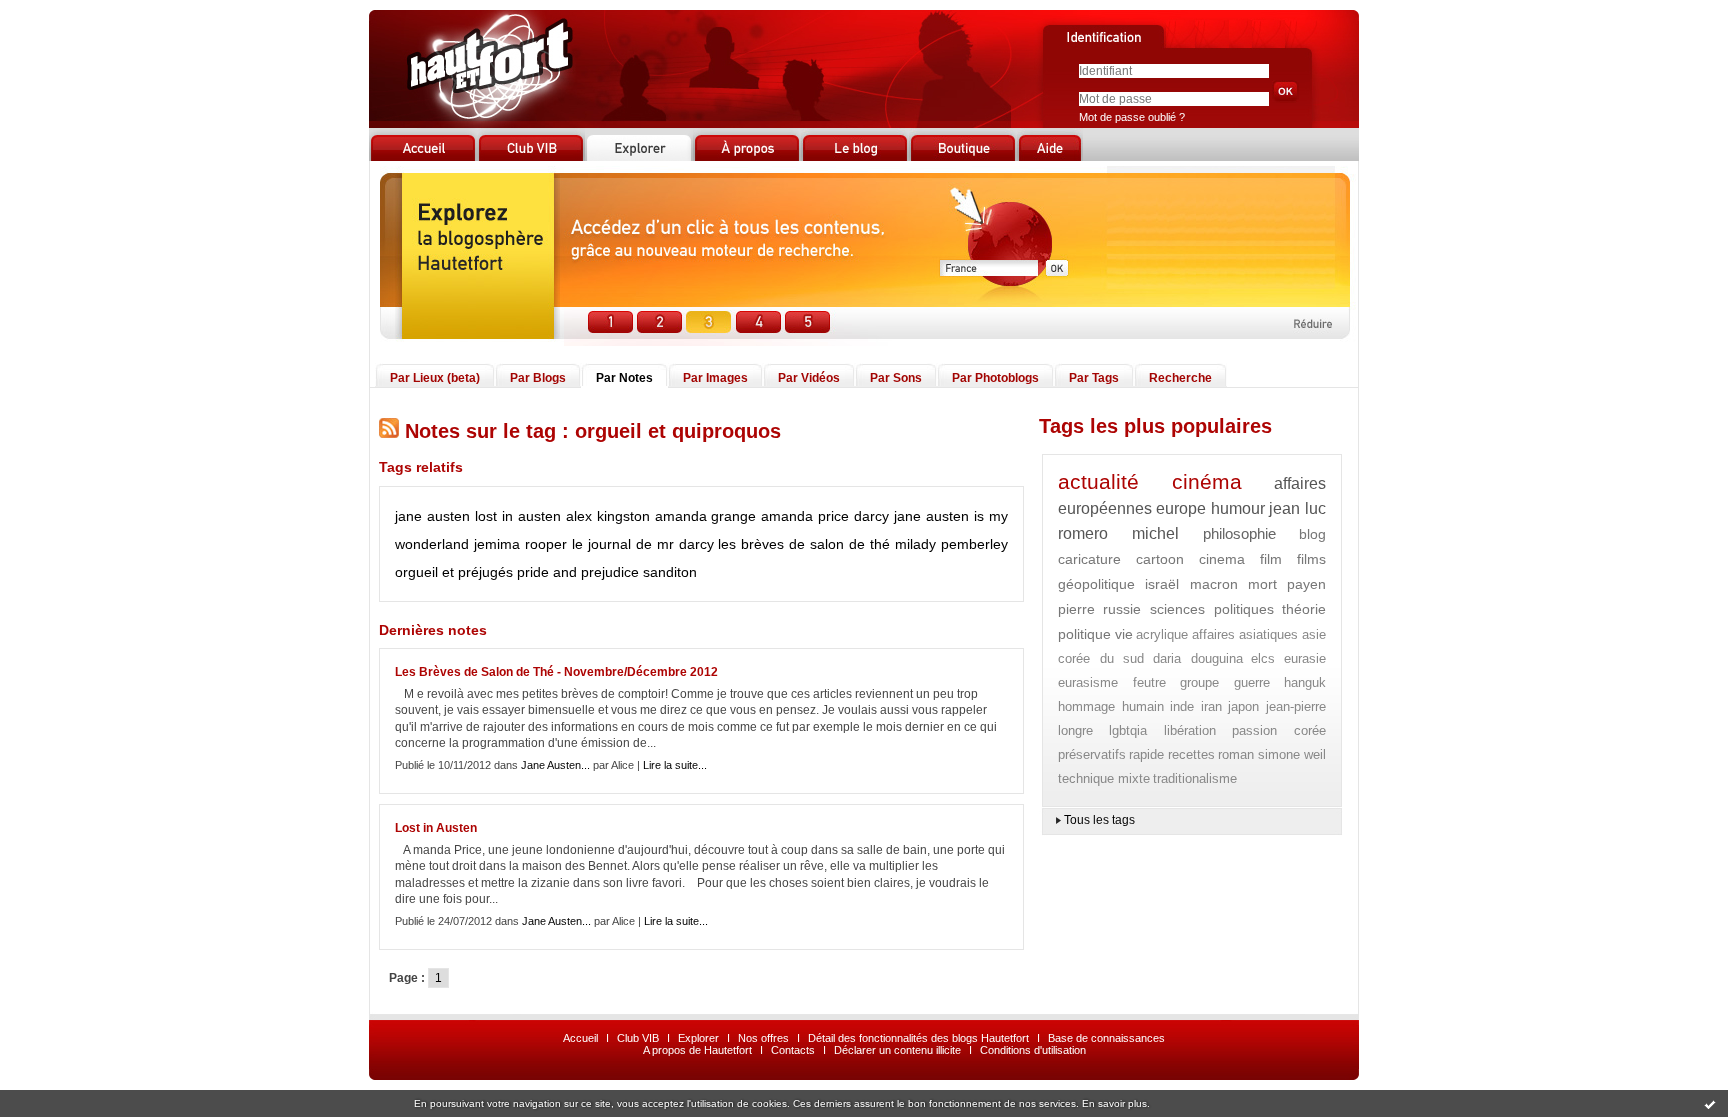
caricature (1089, 559)
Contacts (793, 1050)
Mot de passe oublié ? (1132, 117)
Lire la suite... (675, 765)
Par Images (715, 378)
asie (1314, 634)
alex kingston (608, 516)
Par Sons (896, 378)
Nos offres (763, 1038)
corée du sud (1101, 658)
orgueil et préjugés (454, 572)
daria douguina (1198, 658)
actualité (1098, 481)
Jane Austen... (555, 765)
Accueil (580, 1038)
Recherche (1180, 378)
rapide (1146, 754)
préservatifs (1092, 754)
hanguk (1305, 682)
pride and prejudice (578, 572)
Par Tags (1094, 378)
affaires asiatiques (1245, 634)
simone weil (1292, 754)
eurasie (1305, 658)
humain (1143, 706)
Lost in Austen (436, 828)
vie (1124, 634)
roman (1236, 754)
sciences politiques (1212, 609)
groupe (1199, 682)
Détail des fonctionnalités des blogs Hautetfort (918, 1038)
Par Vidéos (809, 378)
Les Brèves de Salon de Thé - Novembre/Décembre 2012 (556, 672)
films (1311, 559)
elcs (1263, 658)
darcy (871, 516)
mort (1262, 584)
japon (1243, 706)
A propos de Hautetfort (697, 1050)
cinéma (1207, 481)
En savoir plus (1114, 1103)
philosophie (1239, 533)
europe (1181, 508)
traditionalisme (1195, 778)
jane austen (432, 516)
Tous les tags (1099, 820)
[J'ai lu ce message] (1710, 1104)
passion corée (1279, 730)
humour (1238, 508)
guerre (1252, 682)
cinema (1222, 559)
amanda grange (706, 516)
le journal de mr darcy (643, 544)
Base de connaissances (1106, 1038)
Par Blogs (538, 378)
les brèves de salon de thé (804, 544)
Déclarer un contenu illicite (897, 1050)
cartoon (1160, 559)
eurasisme (1088, 682)
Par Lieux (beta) (435, 378)
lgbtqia (1128, 730)
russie (1122, 609)
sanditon (670, 572)
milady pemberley (951, 544)
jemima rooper (520, 544)
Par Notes (624, 378)
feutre (1149, 682)
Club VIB (638, 1038)
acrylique (1162, 634)
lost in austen (518, 516)
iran (1211, 706)
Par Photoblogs (995, 378)
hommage (1086, 706)
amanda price (805, 516)
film (1271, 559)
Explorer (698, 1038)
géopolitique (1096, 584)
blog (1312, 534)
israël (1162, 584)
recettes (1191, 754)
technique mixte (1104, 778)
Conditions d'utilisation (1033, 1050)
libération (1190, 730)
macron (1214, 584)
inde (1182, 706)
